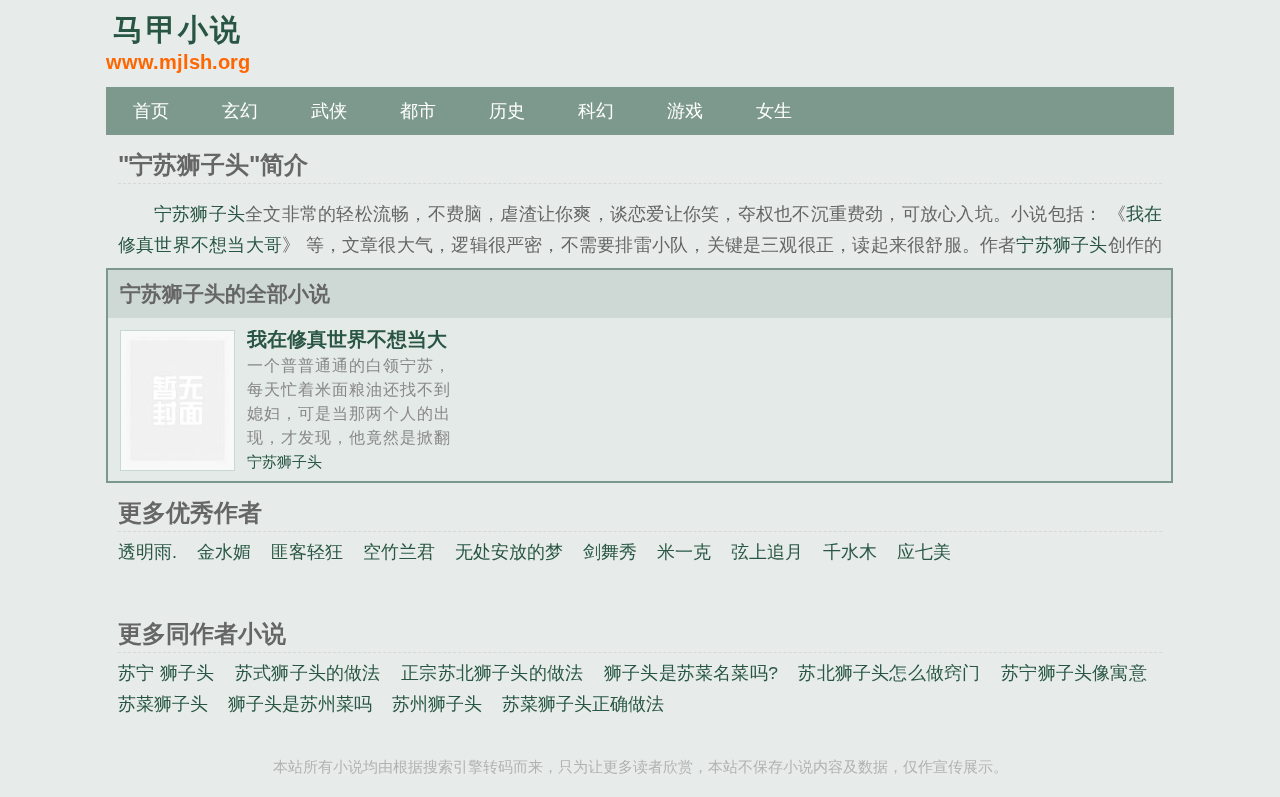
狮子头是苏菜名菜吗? (691, 673)
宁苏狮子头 (199, 214)
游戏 (685, 111)
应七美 (924, 552)
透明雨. (147, 552)
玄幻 (240, 111)
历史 (507, 111)
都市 (418, 111)
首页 (151, 111)
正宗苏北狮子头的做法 (492, 673)
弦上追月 (767, 552)
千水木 (850, 552)
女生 (774, 111)
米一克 (684, 552)
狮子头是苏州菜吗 (300, 704)
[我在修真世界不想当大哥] (177, 462)
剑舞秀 (610, 552)
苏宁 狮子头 (166, 673)
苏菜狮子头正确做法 (583, 704)
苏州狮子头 (437, 704)
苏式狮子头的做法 (308, 673)
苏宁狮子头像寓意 (1074, 673)
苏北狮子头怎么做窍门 (889, 673)
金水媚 (224, 552)
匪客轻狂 (307, 552)
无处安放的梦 (509, 552)
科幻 (596, 111)
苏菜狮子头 (163, 704)
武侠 (329, 111)
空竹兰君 (399, 552)
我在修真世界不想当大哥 (347, 349)
